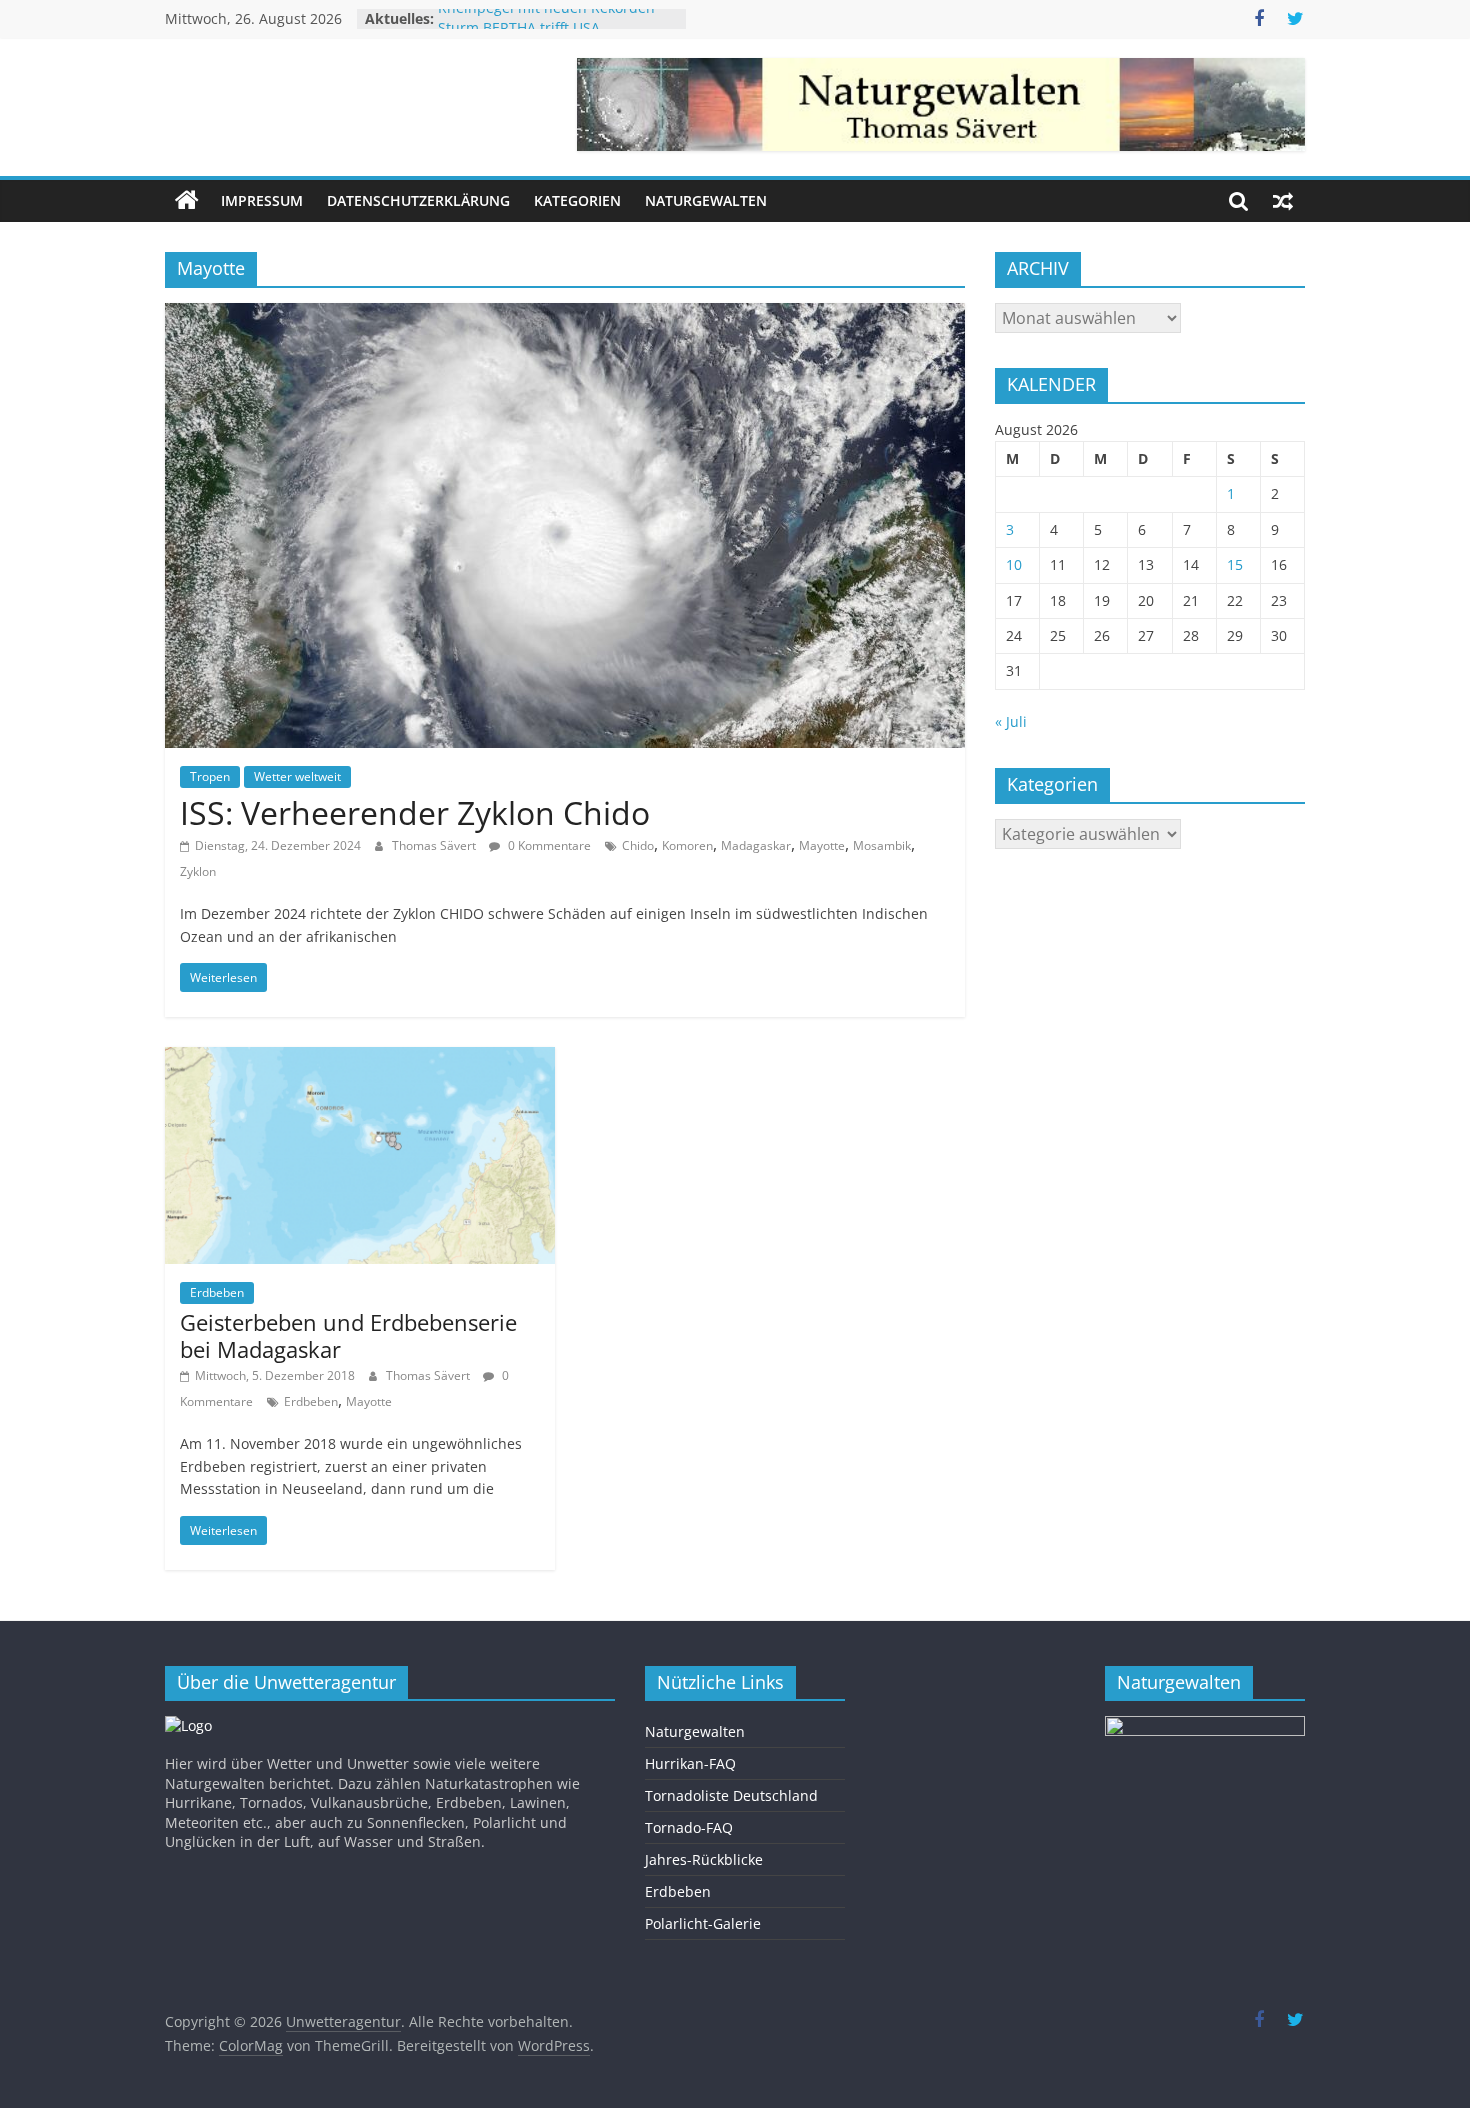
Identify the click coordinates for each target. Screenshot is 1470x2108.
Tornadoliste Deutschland (731, 1795)
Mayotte (822, 845)
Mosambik (882, 845)
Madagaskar (756, 845)
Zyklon (198, 871)
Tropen (210, 776)
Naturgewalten (706, 200)
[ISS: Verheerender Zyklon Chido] (565, 315)
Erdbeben (217, 1292)
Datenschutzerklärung (418, 200)
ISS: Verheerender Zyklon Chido (415, 812)
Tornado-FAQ (689, 1827)
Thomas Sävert (435, 845)
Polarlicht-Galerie (703, 1923)
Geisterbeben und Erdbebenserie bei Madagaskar (348, 1335)
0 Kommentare (548, 845)
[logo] (188, 1725)
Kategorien (577, 200)
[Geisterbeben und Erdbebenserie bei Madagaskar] (360, 1059)
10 (1014, 564)
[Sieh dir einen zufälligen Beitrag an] (1283, 201)
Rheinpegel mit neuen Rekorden (546, 18)
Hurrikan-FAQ (690, 1763)
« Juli (1011, 721)
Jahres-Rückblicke (704, 1859)
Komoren (687, 845)
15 (1235, 564)
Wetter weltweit (297, 776)
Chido (638, 845)
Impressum (262, 200)
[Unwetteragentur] (187, 201)
